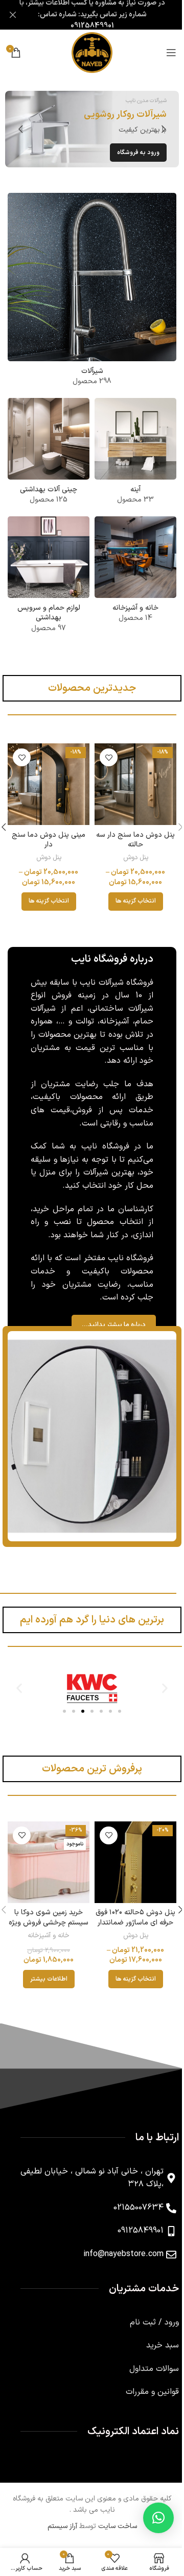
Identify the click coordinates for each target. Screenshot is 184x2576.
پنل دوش (130, 854)
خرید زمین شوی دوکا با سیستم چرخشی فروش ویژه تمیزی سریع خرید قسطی (47, 1936)
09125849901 (88, 26)
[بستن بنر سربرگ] (13, 15)
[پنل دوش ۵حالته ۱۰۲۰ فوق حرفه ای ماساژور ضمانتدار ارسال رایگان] (130, 1873)
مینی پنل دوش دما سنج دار (47, 836)
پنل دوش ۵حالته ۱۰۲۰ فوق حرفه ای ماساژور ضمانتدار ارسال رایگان (130, 1931)
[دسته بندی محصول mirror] (130, 453)
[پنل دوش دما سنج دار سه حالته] (130, 782)
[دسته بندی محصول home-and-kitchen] (130, 571)
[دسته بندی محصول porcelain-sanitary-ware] (43, 453)
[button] (156, 129)
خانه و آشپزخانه (47, 1944)
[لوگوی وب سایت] (88, 52)
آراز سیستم (58, 2535)
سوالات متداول (146, 2378)
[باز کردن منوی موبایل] (164, 53)
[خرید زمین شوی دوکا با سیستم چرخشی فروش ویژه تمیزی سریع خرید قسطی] (47, 1873)
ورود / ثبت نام (147, 2331)
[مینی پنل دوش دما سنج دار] (47, 782)
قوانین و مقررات (145, 2401)
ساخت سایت (113, 2535)
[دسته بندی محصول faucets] (88, 289)
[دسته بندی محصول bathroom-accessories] (43, 576)
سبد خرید (155, 2354)
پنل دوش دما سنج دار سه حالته (130, 836)
